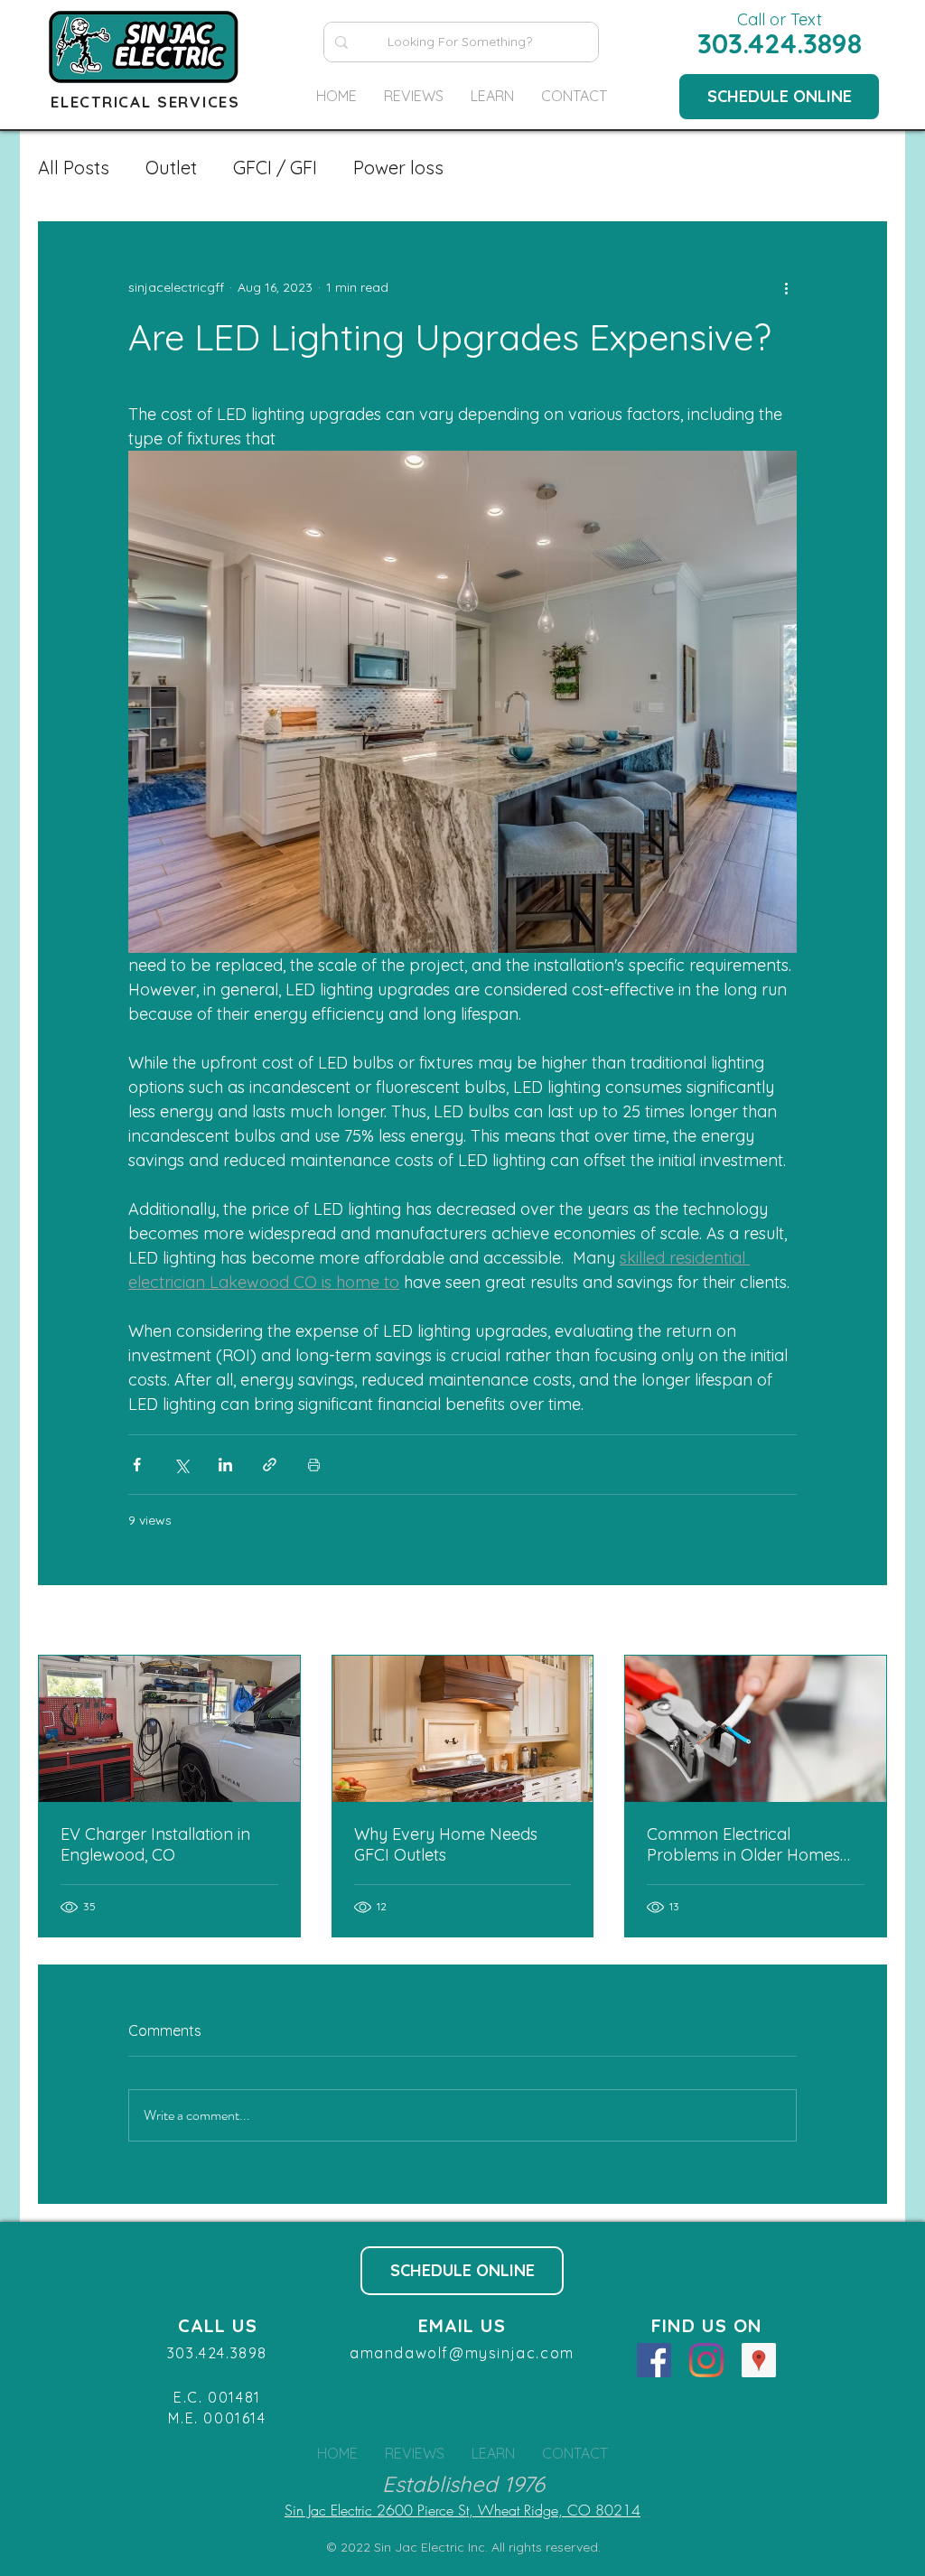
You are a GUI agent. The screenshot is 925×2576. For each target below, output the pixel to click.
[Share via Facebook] (137, 1465)
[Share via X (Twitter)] (181, 1465)
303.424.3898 (780, 43)
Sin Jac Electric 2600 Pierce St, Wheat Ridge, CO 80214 (462, 2510)
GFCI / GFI (275, 168)
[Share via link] (270, 1465)
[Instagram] (706, 2360)
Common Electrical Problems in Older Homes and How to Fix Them (743, 1844)
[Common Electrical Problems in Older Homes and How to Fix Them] (756, 1729)
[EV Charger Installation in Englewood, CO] (169, 1729)
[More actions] (786, 287)
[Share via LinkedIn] (225, 1465)
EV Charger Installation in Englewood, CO (155, 1844)
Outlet (171, 168)
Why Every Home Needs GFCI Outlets (446, 1844)
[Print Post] (314, 1465)
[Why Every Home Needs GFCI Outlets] (463, 1729)
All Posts (74, 168)
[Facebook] (654, 2360)
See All (868, 1621)
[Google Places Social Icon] (759, 2360)
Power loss (398, 168)
